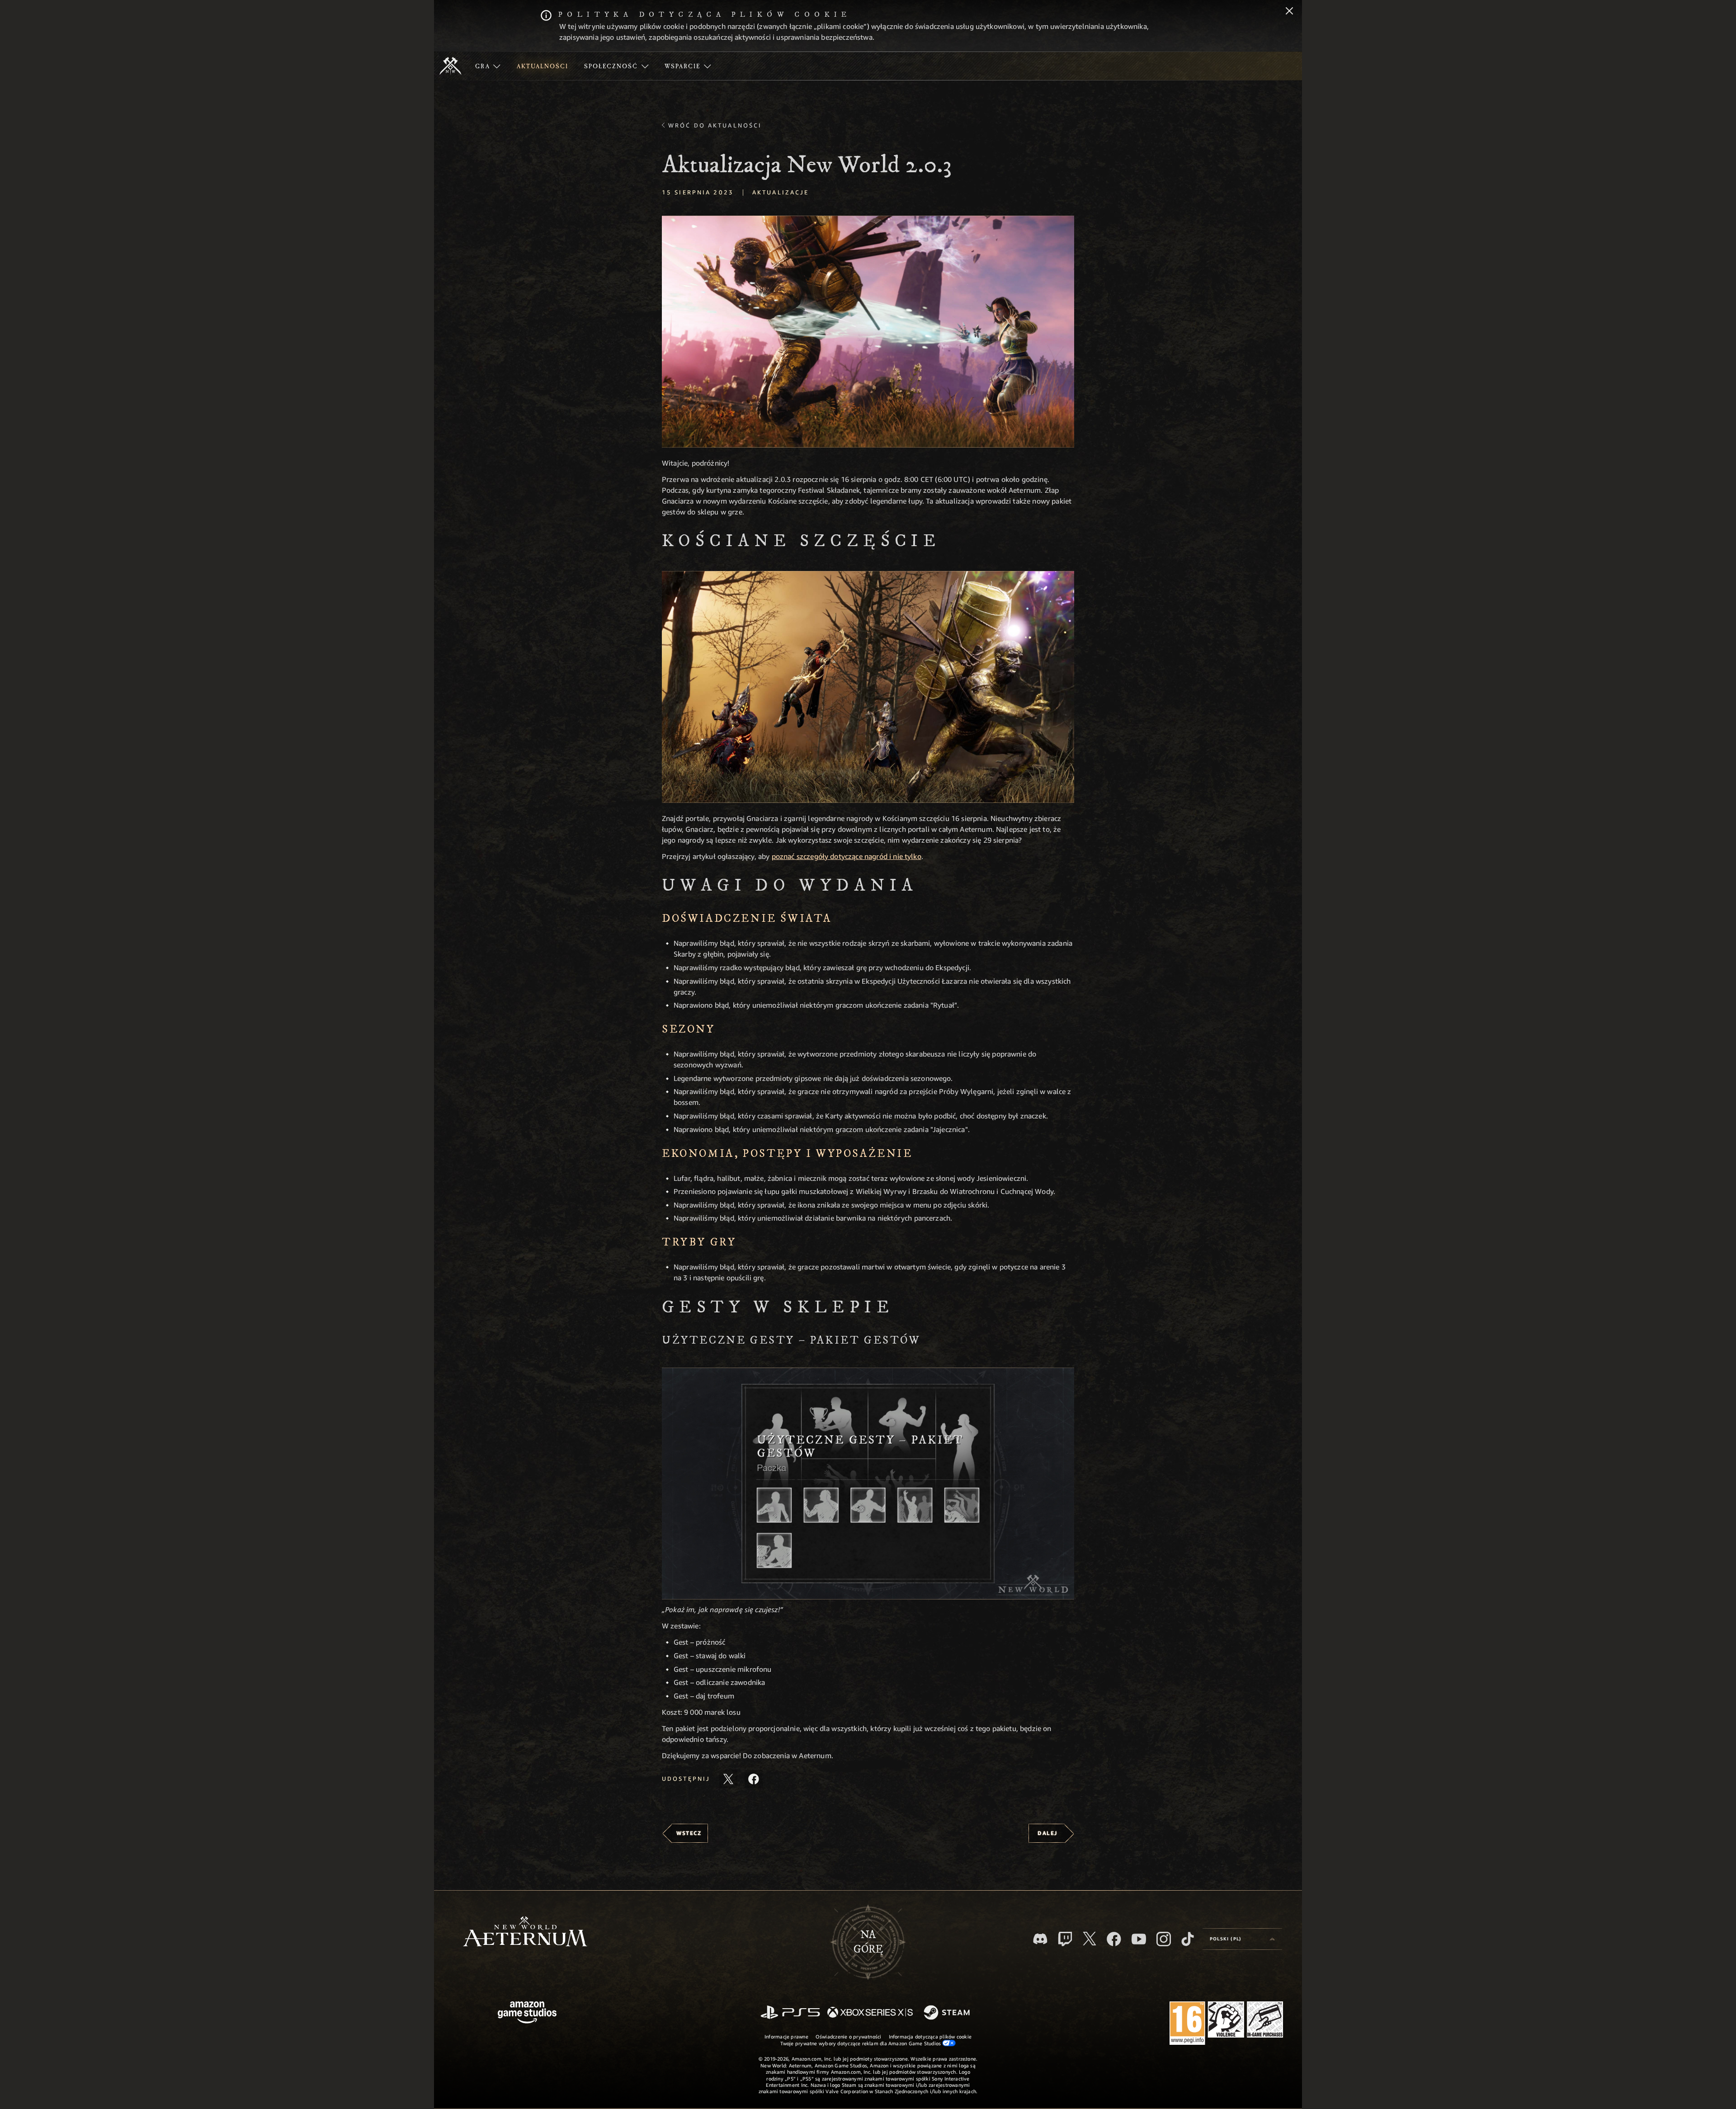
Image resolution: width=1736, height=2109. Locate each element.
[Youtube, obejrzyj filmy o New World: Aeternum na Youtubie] (1139, 1939)
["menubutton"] (488, 66)
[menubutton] (1242, 1939)
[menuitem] (488, 66)
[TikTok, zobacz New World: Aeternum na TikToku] (1188, 1939)
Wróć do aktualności (715, 125)
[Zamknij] (1289, 12)
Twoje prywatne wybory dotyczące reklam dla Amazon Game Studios (861, 2043)
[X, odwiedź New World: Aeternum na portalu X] (1090, 1939)
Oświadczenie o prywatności (849, 2036)
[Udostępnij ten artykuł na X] (728, 1779)
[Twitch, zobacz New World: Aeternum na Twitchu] (1065, 1939)
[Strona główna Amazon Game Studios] (527, 2013)
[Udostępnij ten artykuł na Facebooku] (754, 1779)
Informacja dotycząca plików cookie (930, 2036)
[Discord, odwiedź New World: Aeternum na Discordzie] (1040, 1939)
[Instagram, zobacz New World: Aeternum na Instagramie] (1164, 1939)
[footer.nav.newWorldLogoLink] (525, 1932)
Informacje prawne (786, 2036)
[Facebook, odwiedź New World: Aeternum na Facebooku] (1114, 1939)
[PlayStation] (790, 2013)
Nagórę (868, 1942)
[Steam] (948, 2013)
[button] (868, 332)
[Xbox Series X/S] (870, 2013)
